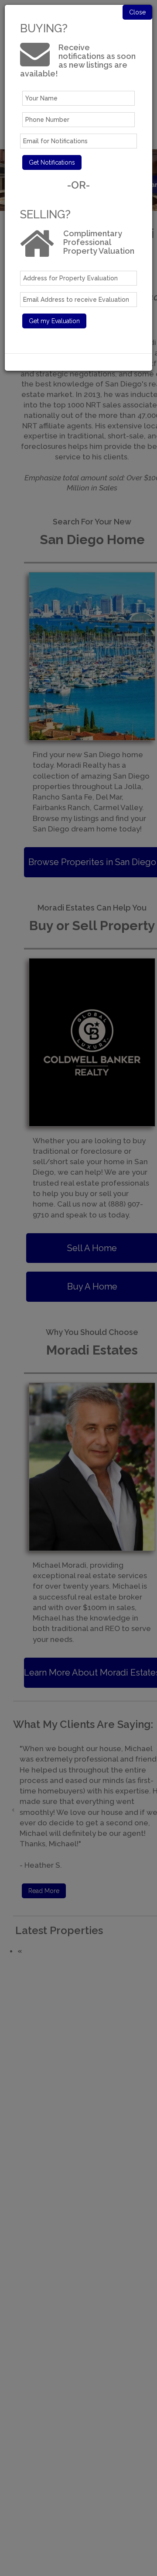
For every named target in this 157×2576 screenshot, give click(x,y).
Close (137, 12)
